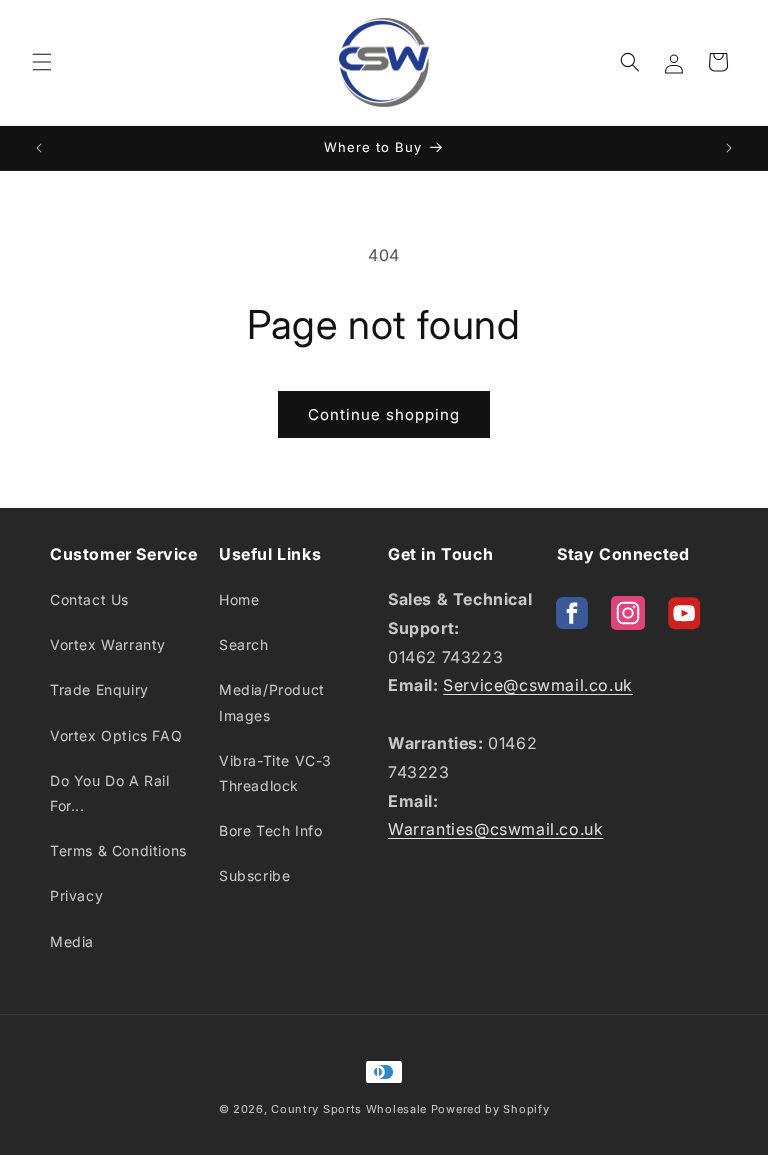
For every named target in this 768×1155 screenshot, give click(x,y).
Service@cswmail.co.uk (538, 685)
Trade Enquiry (99, 689)
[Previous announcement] (39, 148)
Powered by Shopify (490, 1109)
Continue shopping (384, 414)
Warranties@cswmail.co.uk (495, 829)
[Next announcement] (729, 148)
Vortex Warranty (108, 644)
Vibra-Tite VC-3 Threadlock (275, 773)
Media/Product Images (272, 702)
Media (72, 941)
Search (244, 644)
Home (239, 599)
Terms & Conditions (118, 850)
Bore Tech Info (270, 830)
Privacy (76, 895)
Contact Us (89, 599)
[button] (42, 62)
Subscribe (254, 875)
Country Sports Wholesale (349, 1109)
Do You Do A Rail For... (110, 793)
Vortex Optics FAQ (116, 735)
